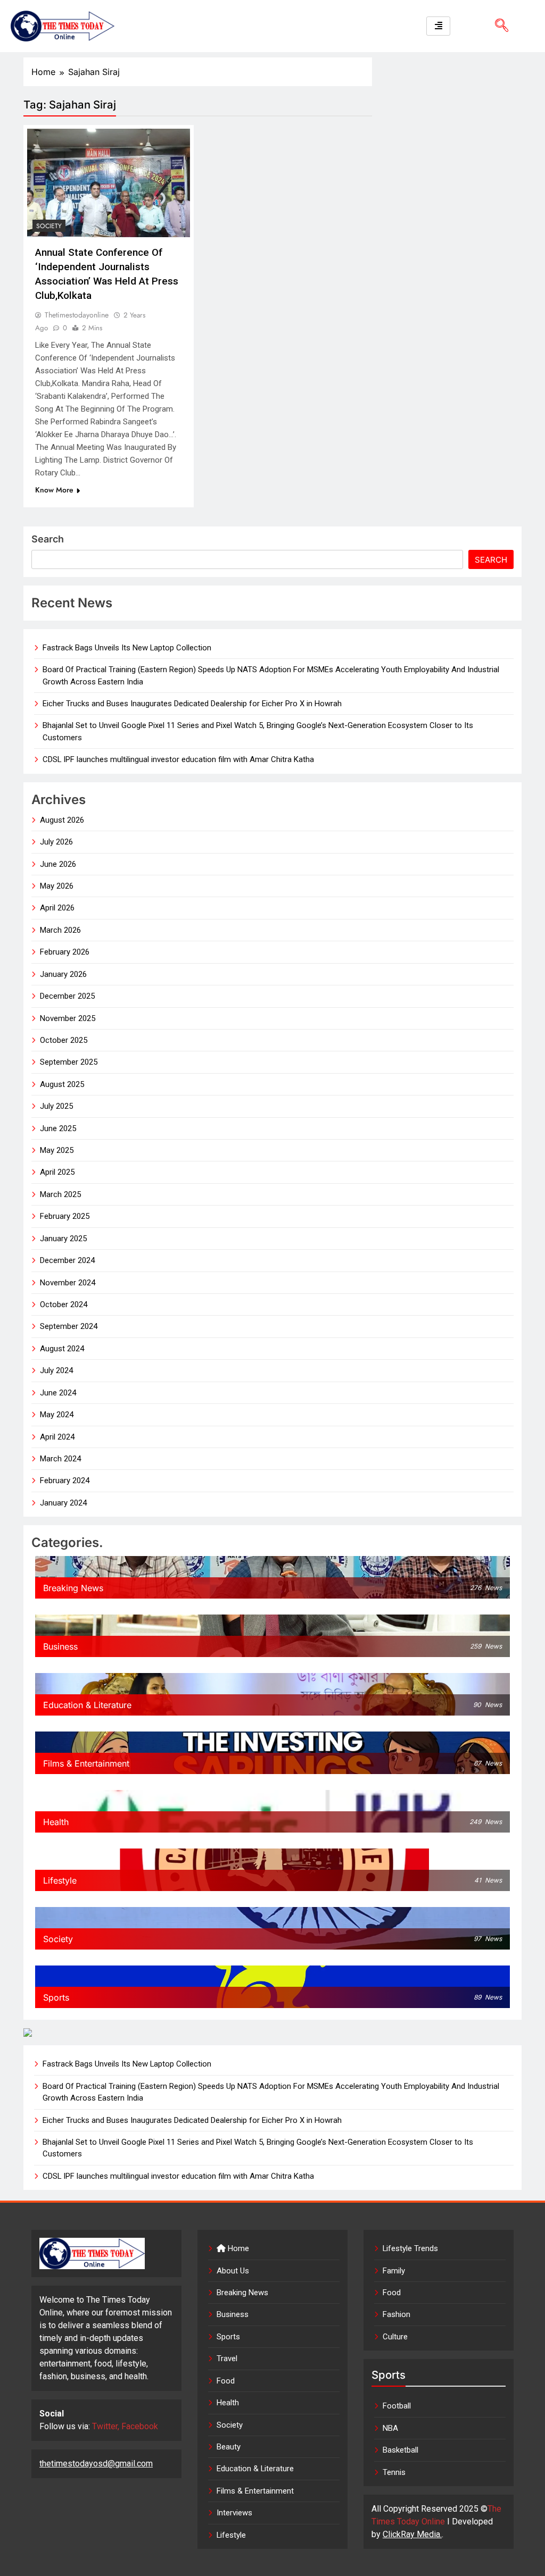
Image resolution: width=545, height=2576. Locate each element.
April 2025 (57, 1172)
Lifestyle (231, 2535)
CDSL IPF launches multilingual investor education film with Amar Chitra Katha (178, 759)
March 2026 (60, 930)
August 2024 (62, 1349)
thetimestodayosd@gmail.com (96, 2464)
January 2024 (63, 1503)
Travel (227, 2358)
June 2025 (58, 1128)
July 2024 (56, 1370)
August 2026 (62, 820)
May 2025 (57, 1150)
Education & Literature (255, 2469)
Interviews (234, 2513)
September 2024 (69, 1326)
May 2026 (57, 886)
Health (228, 2403)
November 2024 (68, 1283)
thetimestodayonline (77, 315)
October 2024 (64, 1304)
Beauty (229, 2447)
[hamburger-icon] (438, 26)
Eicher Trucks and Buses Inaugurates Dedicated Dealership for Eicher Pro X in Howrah (192, 704)
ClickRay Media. (412, 2534)
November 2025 (68, 1018)
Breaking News (242, 2293)
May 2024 (57, 1415)
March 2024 (60, 1459)
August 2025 (62, 1084)
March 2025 (60, 1194)
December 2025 (67, 996)
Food (226, 2381)
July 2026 (56, 842)
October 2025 (64, 1040)
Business (233, 2314)
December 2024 (67, 1260)
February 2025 (65, 1216)
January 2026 (63, 974)
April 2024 (57, 1437)
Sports (228, 2337)
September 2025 (69, 1062)
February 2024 (65, 1481)
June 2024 (58, 1393)
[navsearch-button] (498, 26)
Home (237, 2248)
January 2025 (63, 1239)
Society (49, 226)
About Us (233, 2271)
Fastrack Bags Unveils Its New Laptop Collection (127, 648)
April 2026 (57, 908)
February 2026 (65, 952)
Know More (54, 490)
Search (48, 539)
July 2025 (56, 1106)
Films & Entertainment (255, 2491)
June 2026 (58, 864)
